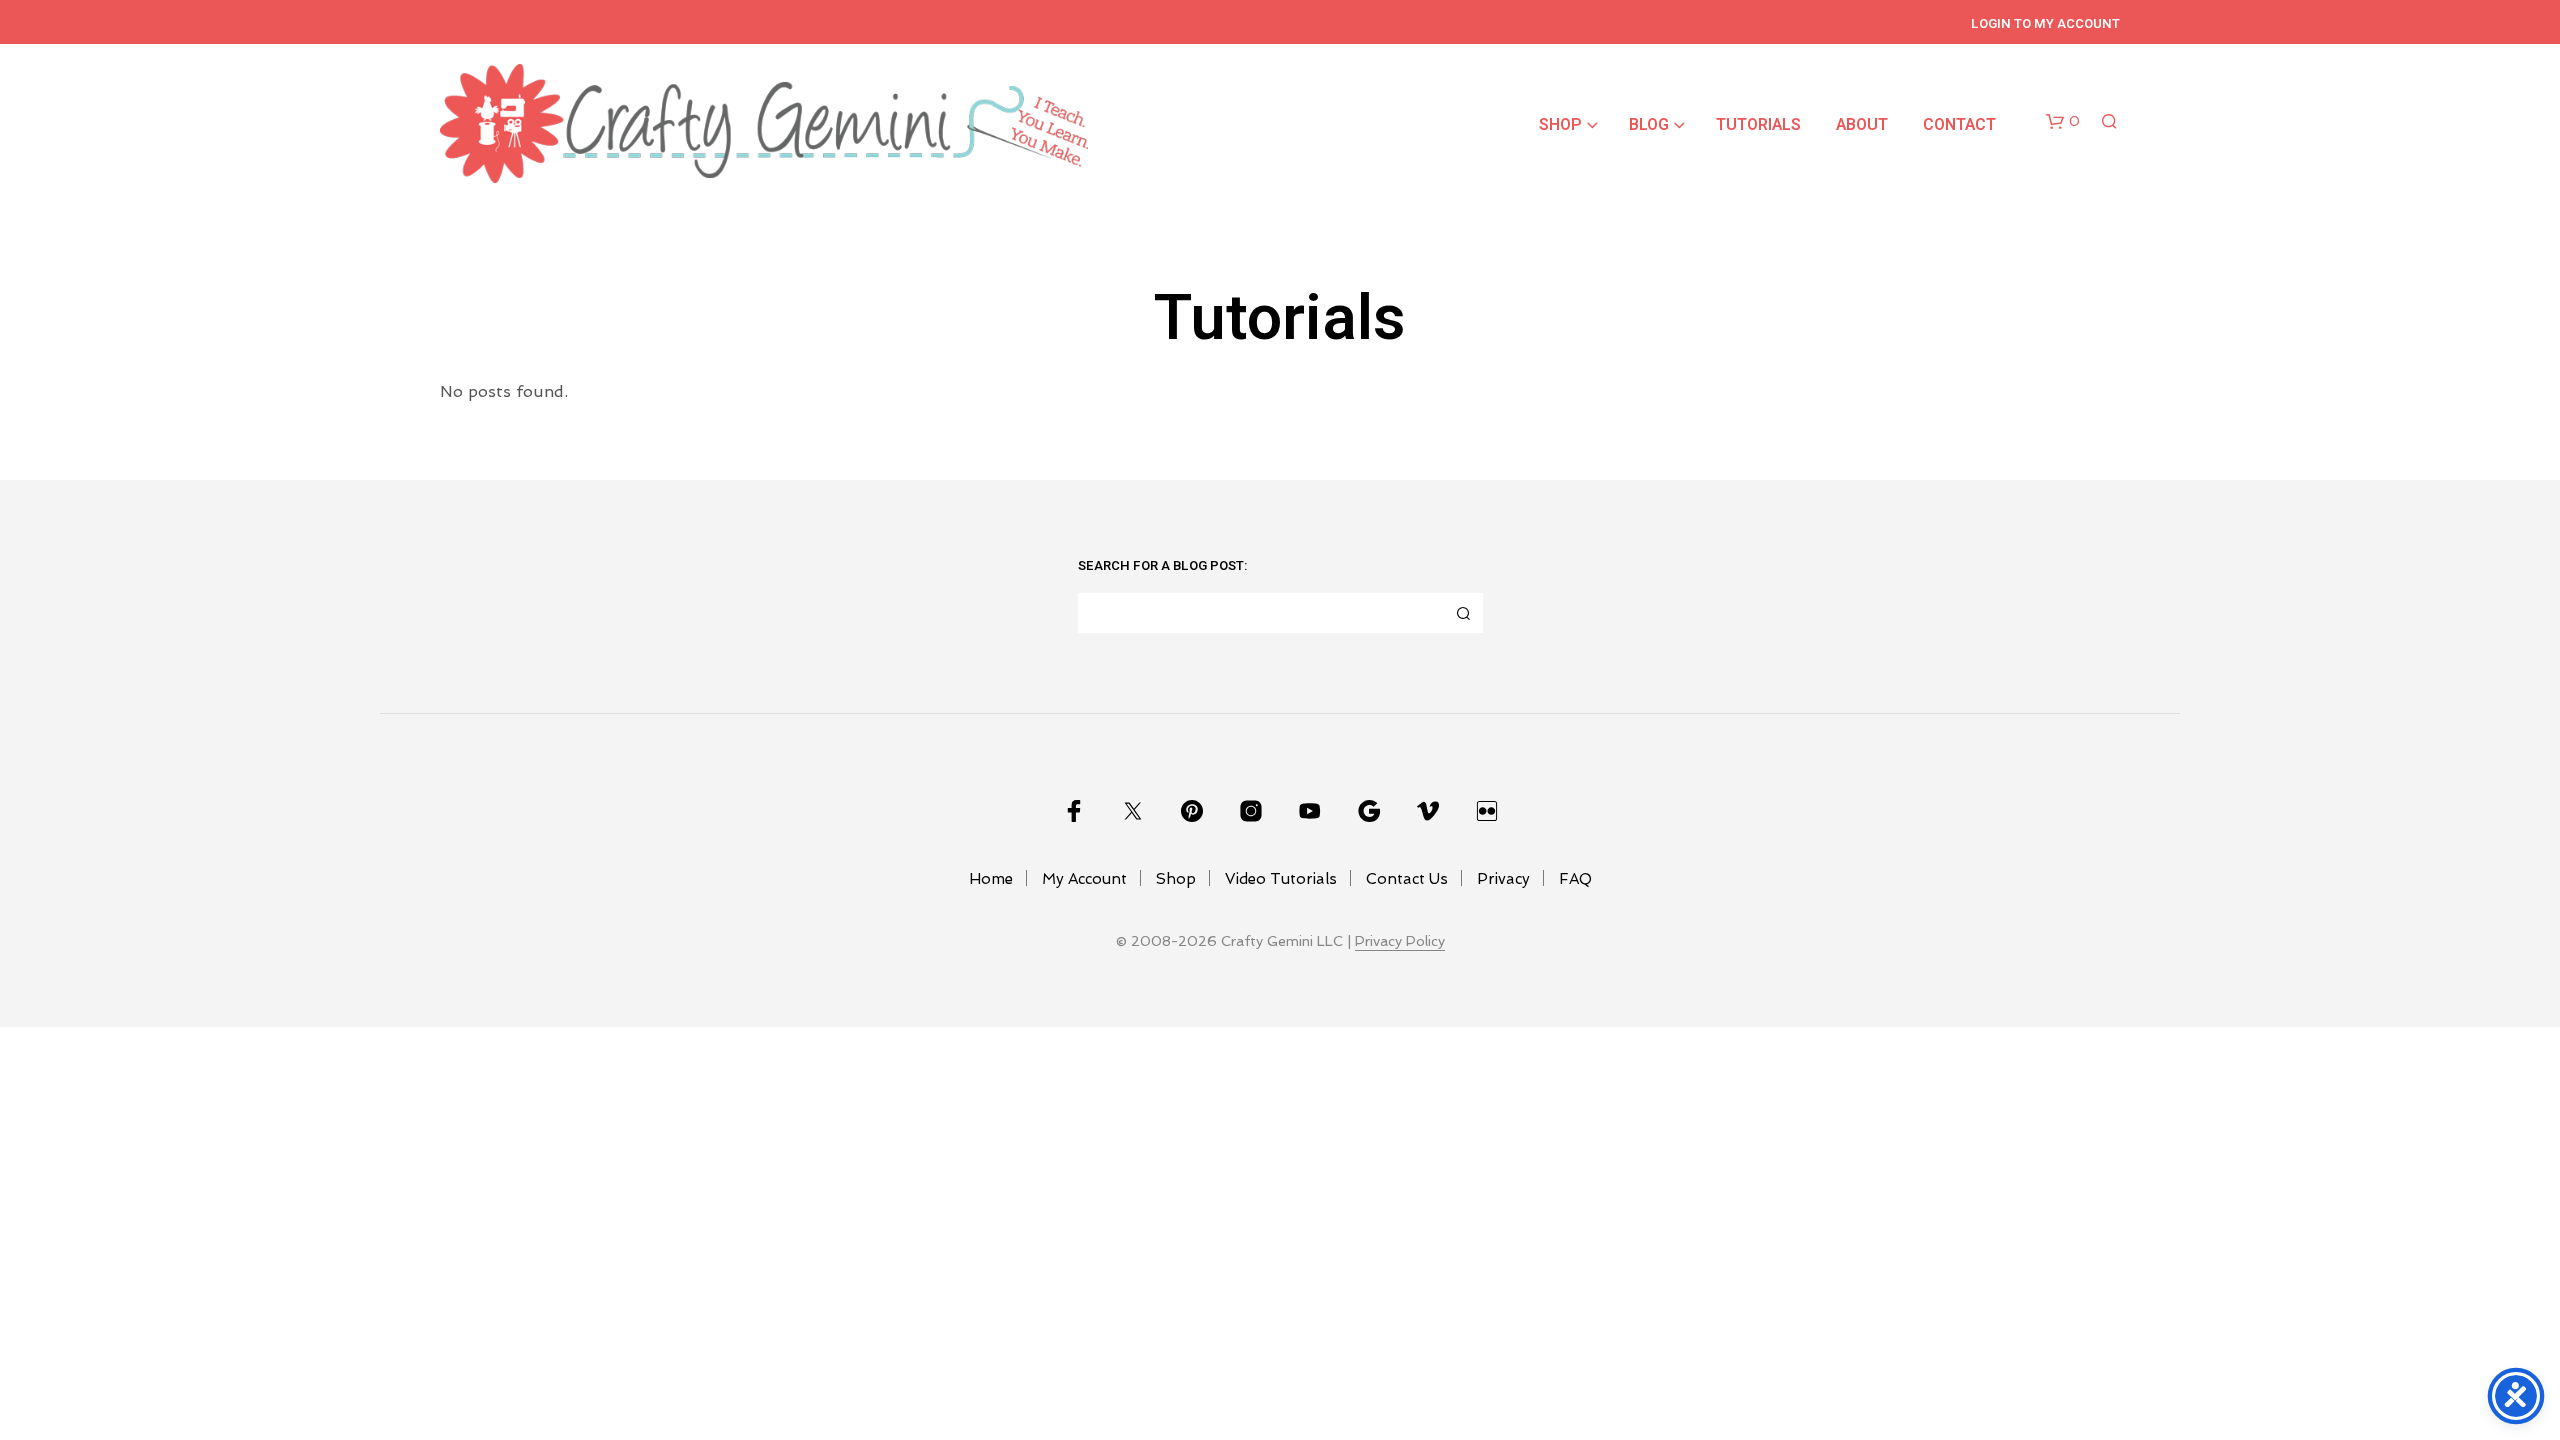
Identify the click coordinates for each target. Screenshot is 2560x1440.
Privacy (1503, 879)
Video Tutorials (1281, 879)
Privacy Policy (1400, 941)
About (1862, 125)
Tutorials (1758, 125)
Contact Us (1407, 879)
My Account (1084, 879)
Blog (1649, 125)
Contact (1959, 125)
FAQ (1575, 879)
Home (991, 879)
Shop (1560, 125)
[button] (2063, 122)
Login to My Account (2045, 23)
